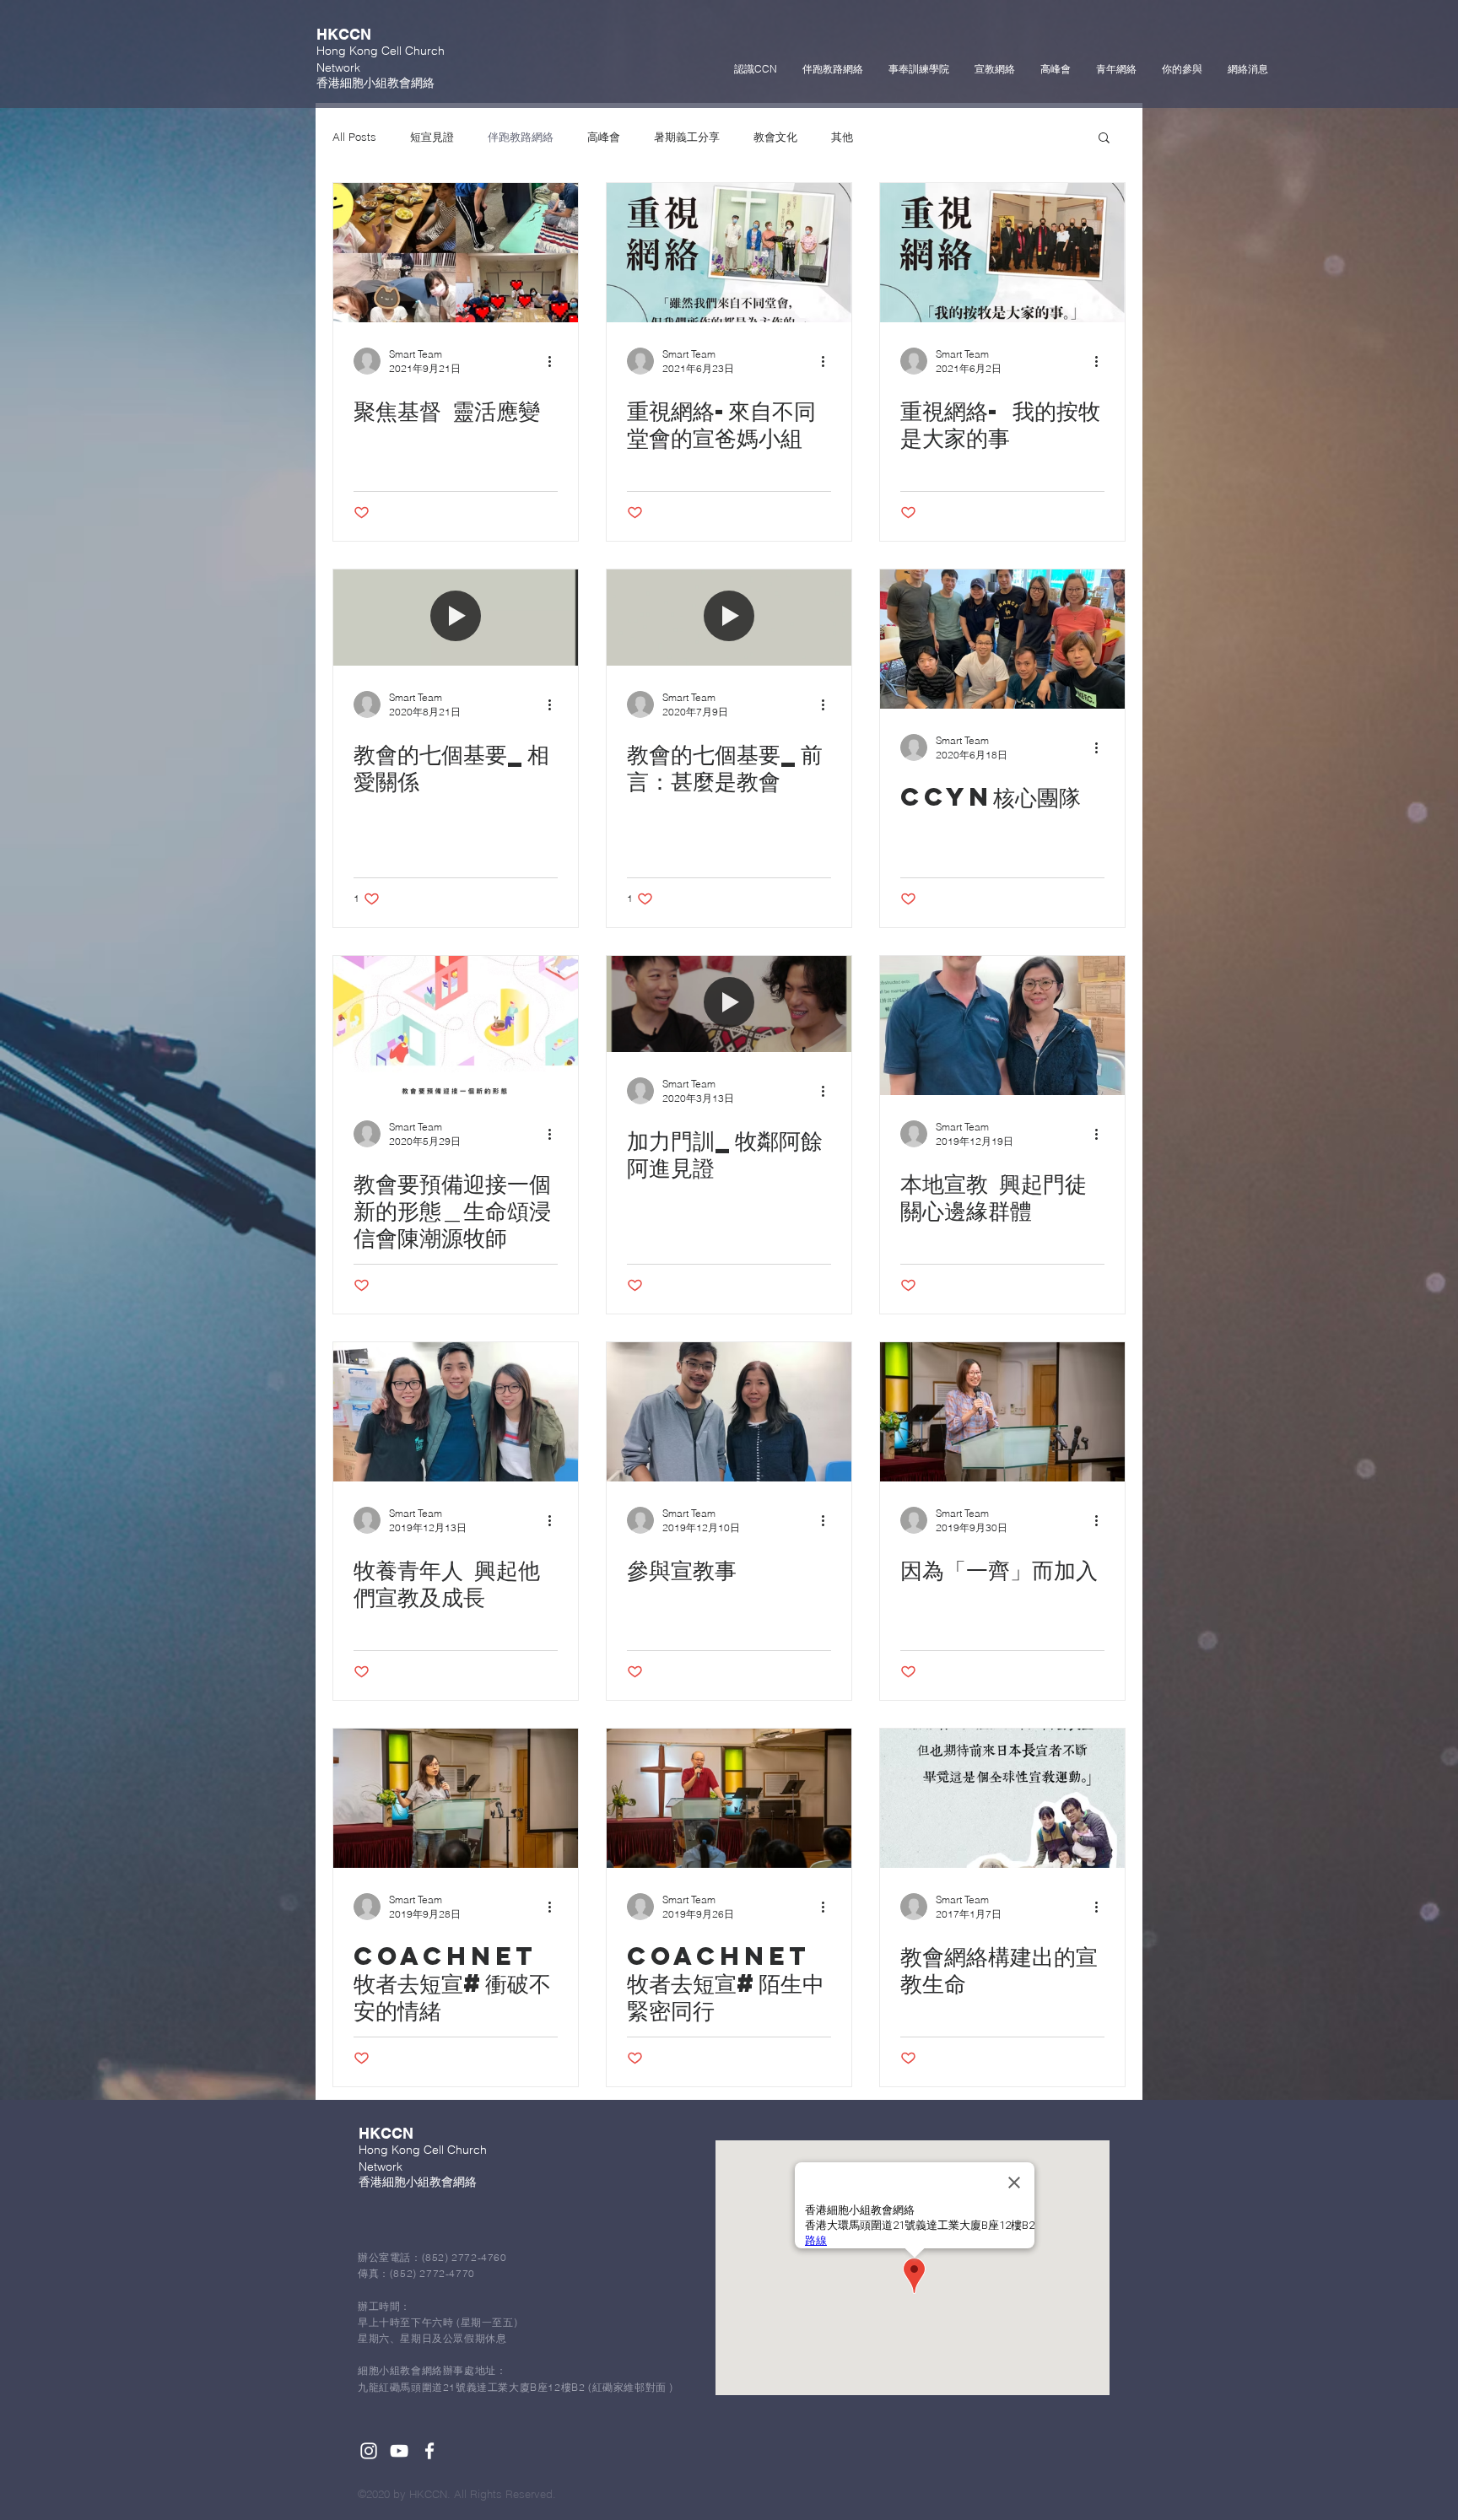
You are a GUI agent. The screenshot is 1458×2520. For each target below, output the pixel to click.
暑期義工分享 (687, 137)
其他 (842, 137)
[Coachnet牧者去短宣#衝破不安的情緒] (456, 1798)
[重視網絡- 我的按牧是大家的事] (1002, 253)
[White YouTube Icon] (399, 2451)
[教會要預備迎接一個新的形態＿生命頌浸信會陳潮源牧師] (456, 1025)
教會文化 (775, 137)
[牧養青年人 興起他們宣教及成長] (456, 1412)
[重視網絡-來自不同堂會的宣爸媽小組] (729, 253)
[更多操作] (555, 361)
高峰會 (604, 137)
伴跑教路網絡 (521, 137)
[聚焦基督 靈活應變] (456, 253)
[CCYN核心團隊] (1002, 639)
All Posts (354, 137)
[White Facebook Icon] (429, 2451)
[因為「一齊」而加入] (1002, 1412)
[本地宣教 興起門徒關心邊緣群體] (1002, 1025)
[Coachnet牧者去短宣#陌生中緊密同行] (729, 1798)
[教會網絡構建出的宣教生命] (1002, 1798)
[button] (1104, 139)
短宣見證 (432, 137)
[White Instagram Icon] (369, 2451)
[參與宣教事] (729, 1412)
